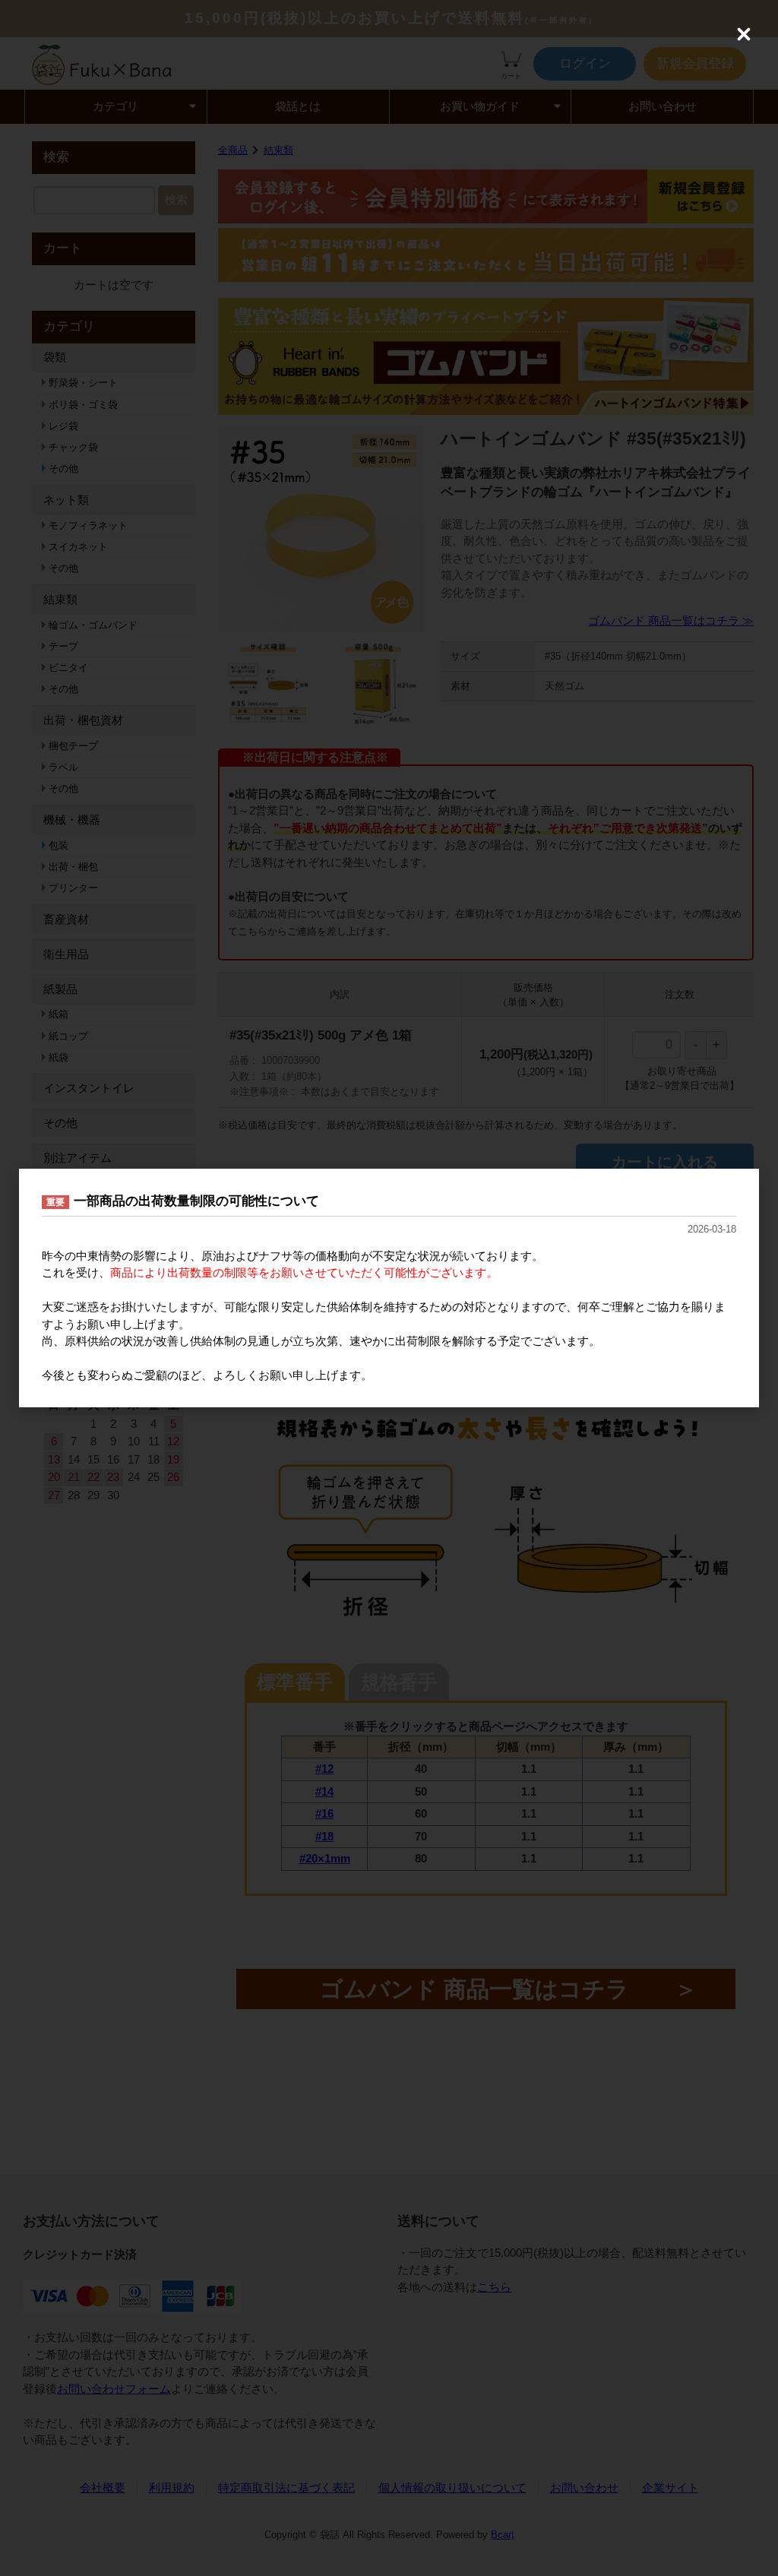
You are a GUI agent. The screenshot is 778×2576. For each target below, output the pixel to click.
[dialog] (389, 1288)
